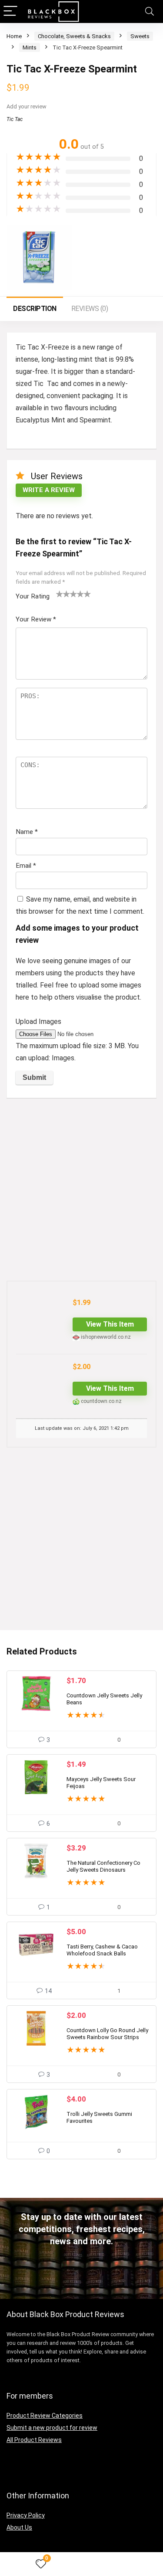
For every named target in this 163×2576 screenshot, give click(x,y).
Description (35, 309)
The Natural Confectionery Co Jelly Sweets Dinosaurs (103, 1866)
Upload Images (38, 1022)
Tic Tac (15, 119)
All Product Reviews (34, 2440)
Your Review (36, 619)
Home (14, 36)
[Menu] (10, 11)
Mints (30, 47)
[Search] (150, 11)
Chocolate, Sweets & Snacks (74, 36)
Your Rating (33, 596)
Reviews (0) (90, 309)
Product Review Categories (45, 2416)
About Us (19, 2527)
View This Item (110, 1324)
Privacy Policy (26, 2515)
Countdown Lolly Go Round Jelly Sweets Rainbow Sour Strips (107, 2034)
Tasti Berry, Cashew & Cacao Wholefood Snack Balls (102, 1950)
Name (27, 832)
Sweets (140, 36)
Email (26, 866)
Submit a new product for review (52, 2428)
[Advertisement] (81, 1190)
